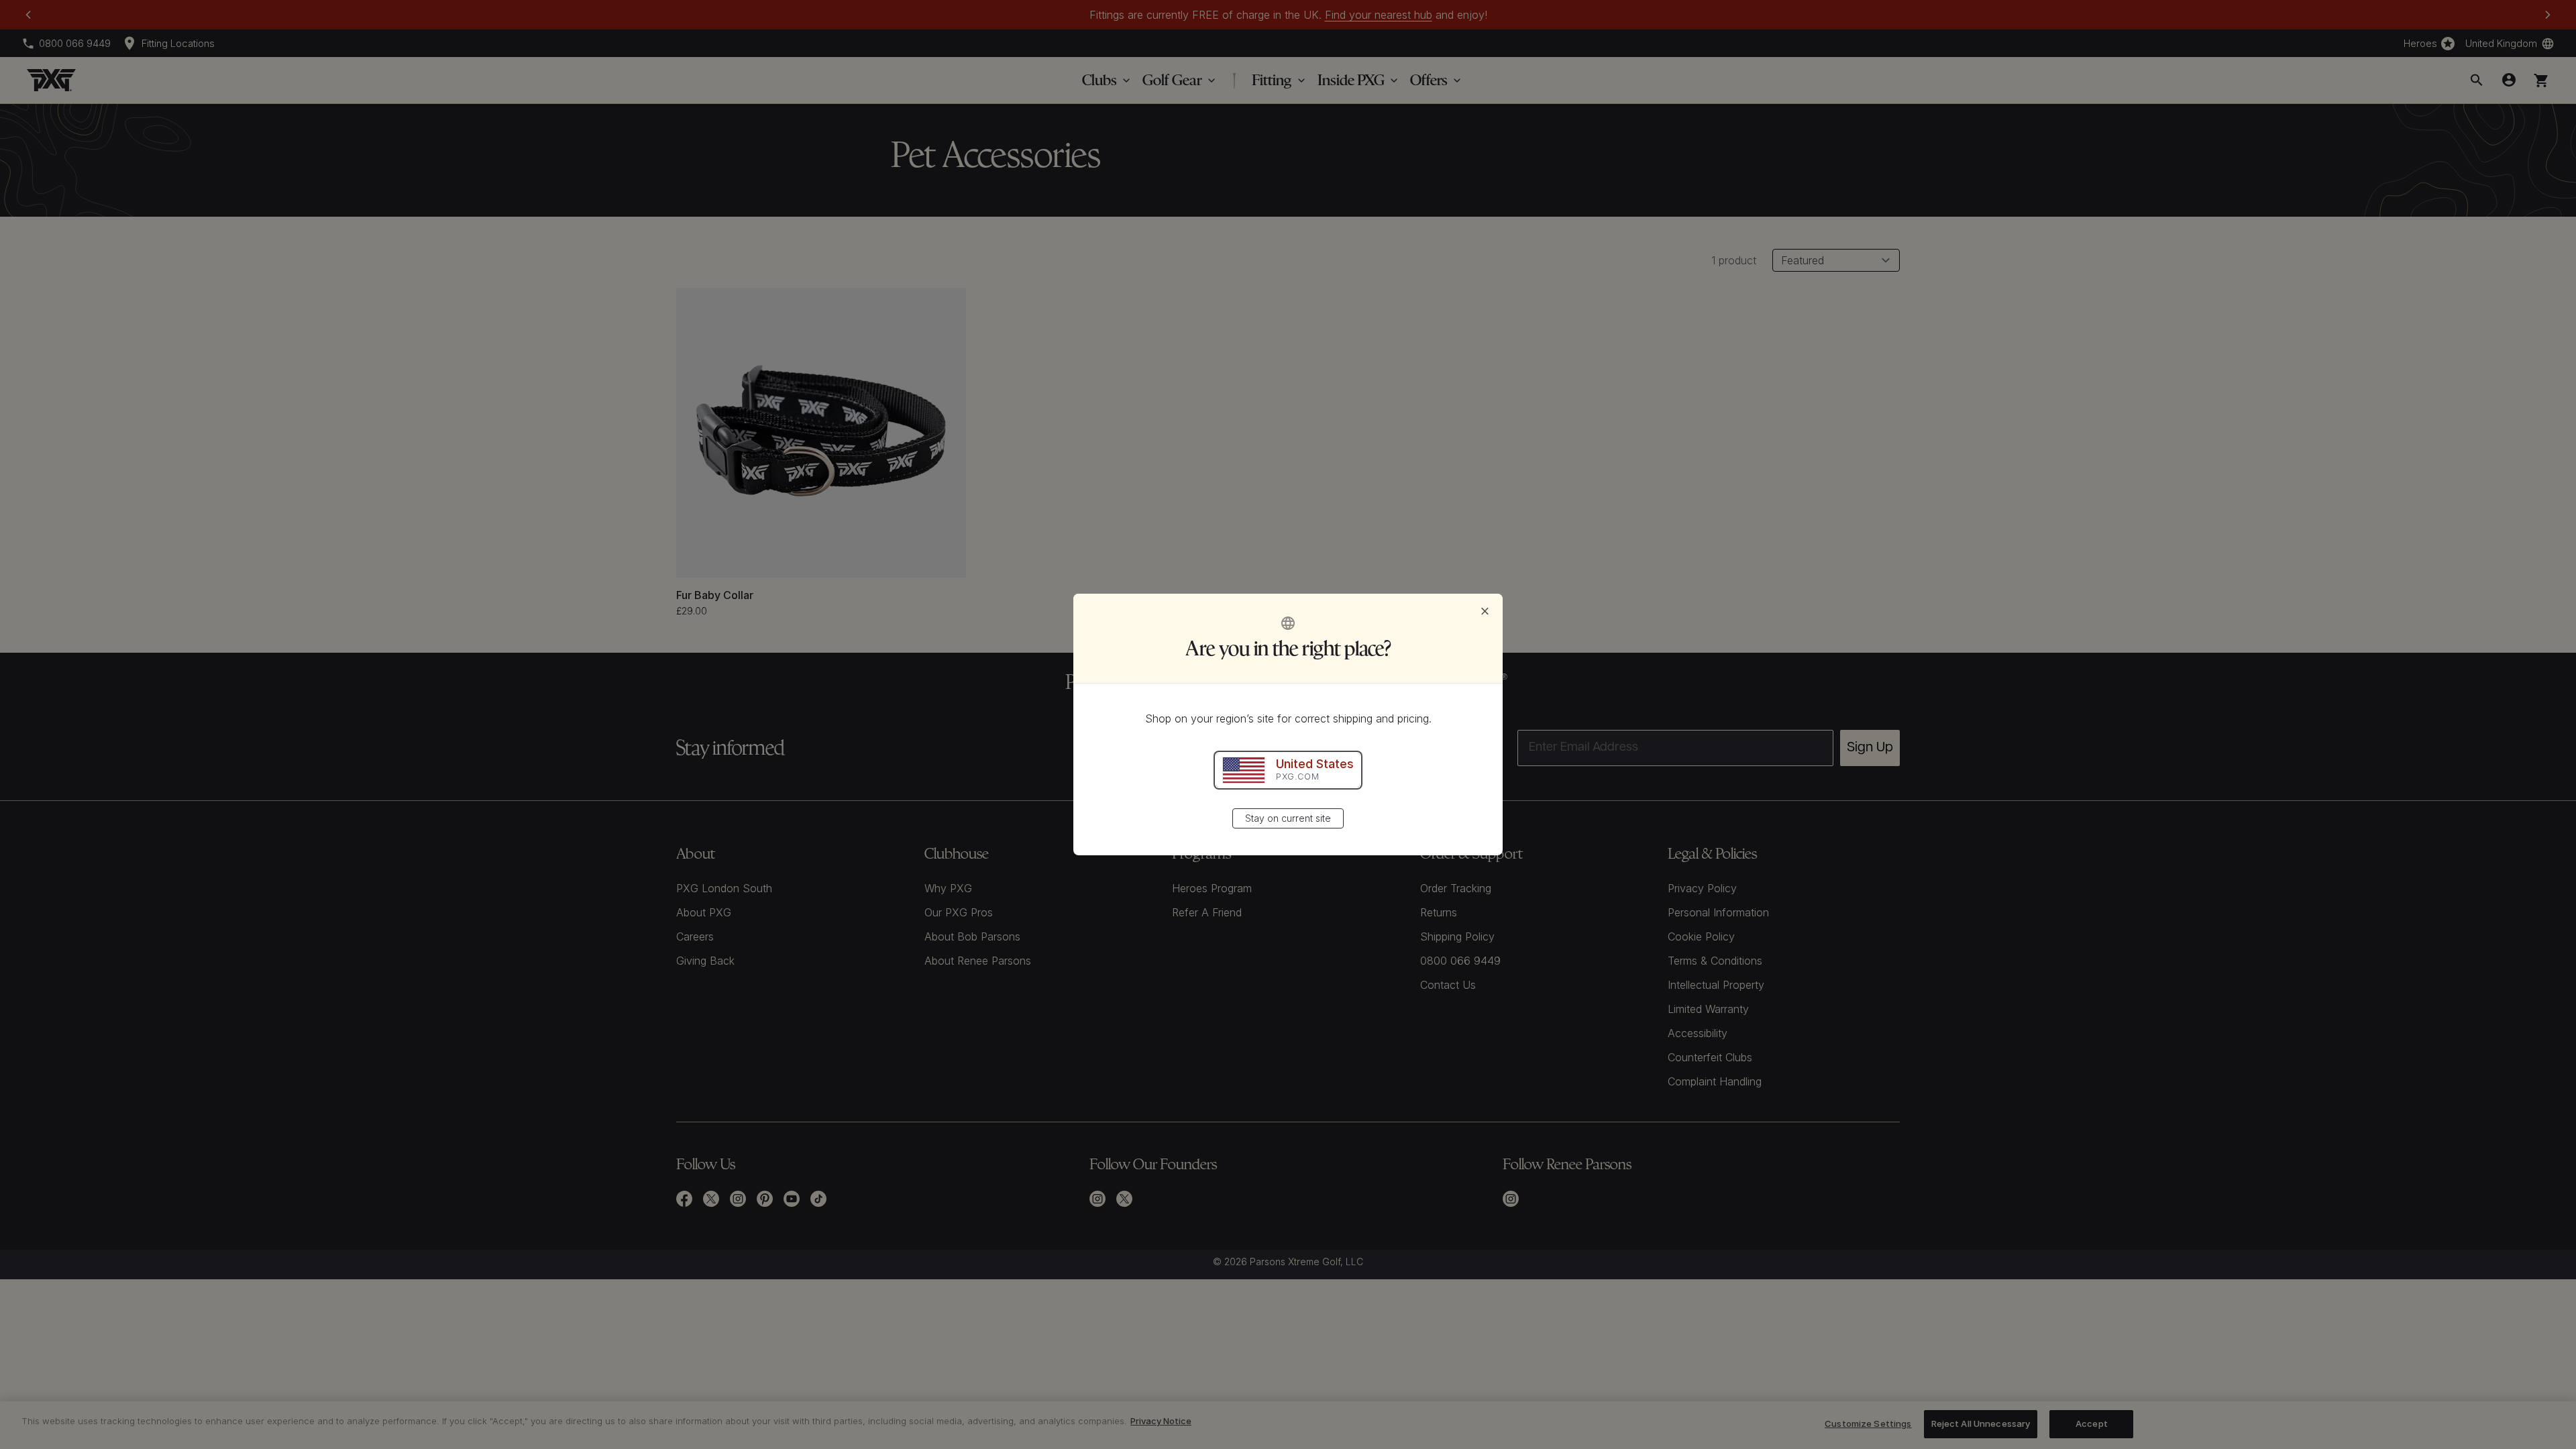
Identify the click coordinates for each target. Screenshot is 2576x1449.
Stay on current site (1288, 818)
